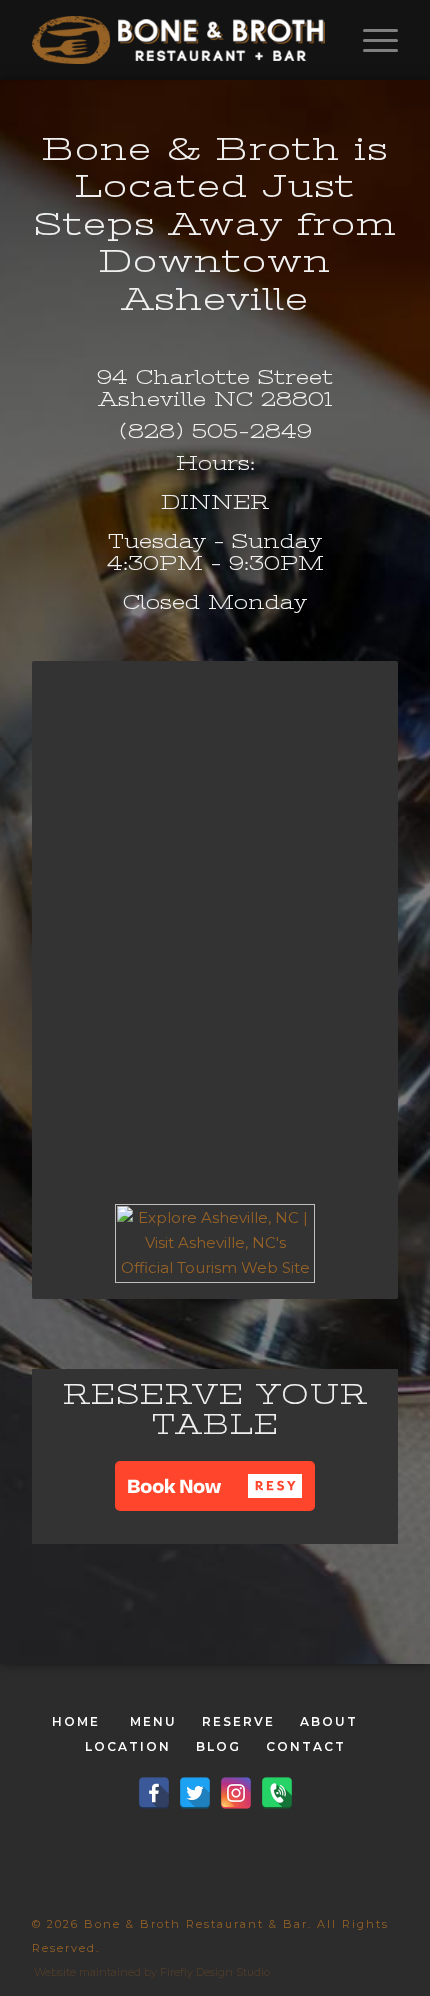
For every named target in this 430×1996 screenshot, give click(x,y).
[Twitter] (195, 1793)
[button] (215, 1486)
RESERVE (238, 1721)
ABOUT (329, 1721)
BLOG (218, 1746)
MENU (153, 1721)
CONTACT (306, 1746)
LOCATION (128, 1746)
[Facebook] (154, 1793)
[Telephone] (277, 1793)
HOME (76, 1721)
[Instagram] (236, 1793)
